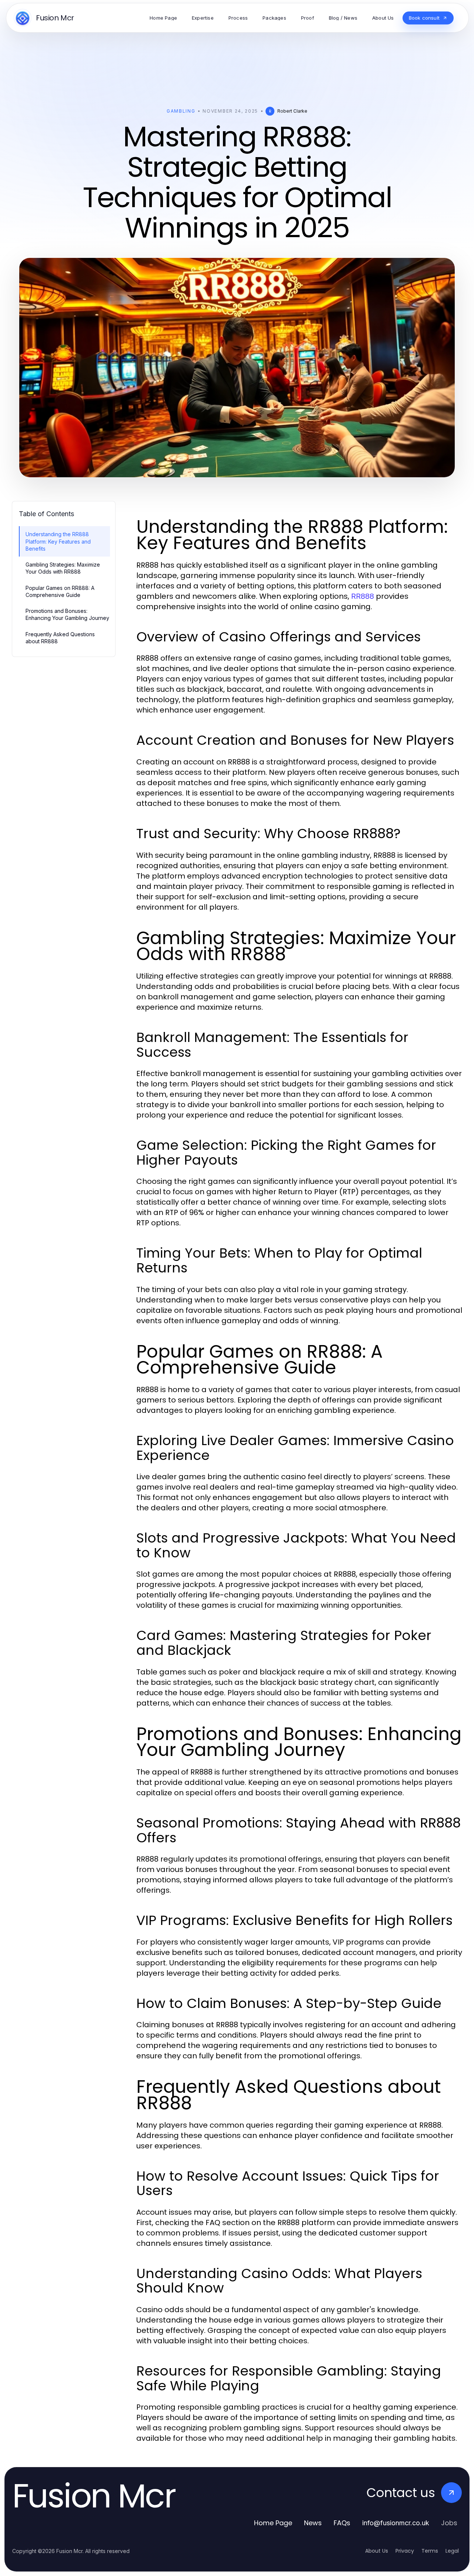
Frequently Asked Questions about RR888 (60, 638)
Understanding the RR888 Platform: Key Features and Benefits (58, 541)
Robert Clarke (292, 111)
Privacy (405, 2551)
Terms (430, 2551)
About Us (377, 2551)
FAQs (342, 2523)
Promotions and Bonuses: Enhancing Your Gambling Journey (67, 614)
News (313, 2523)
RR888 (363, 596)
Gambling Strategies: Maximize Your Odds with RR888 (63, 568)
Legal (452, 2551)
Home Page (273, 2523)
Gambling (181, 111)
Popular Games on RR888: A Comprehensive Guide (60, 591)
